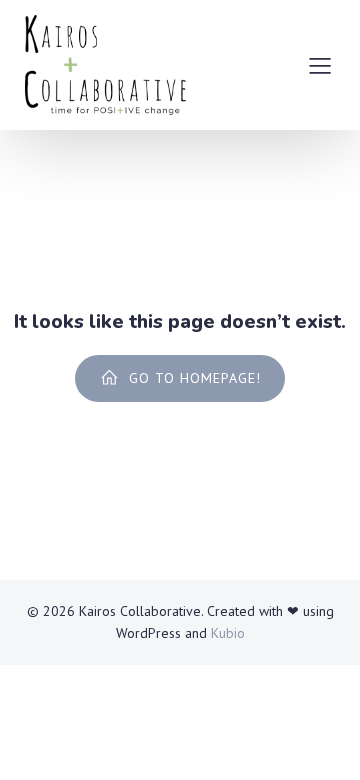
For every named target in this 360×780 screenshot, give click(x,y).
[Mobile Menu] (320, 65)
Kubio (228, 633)
